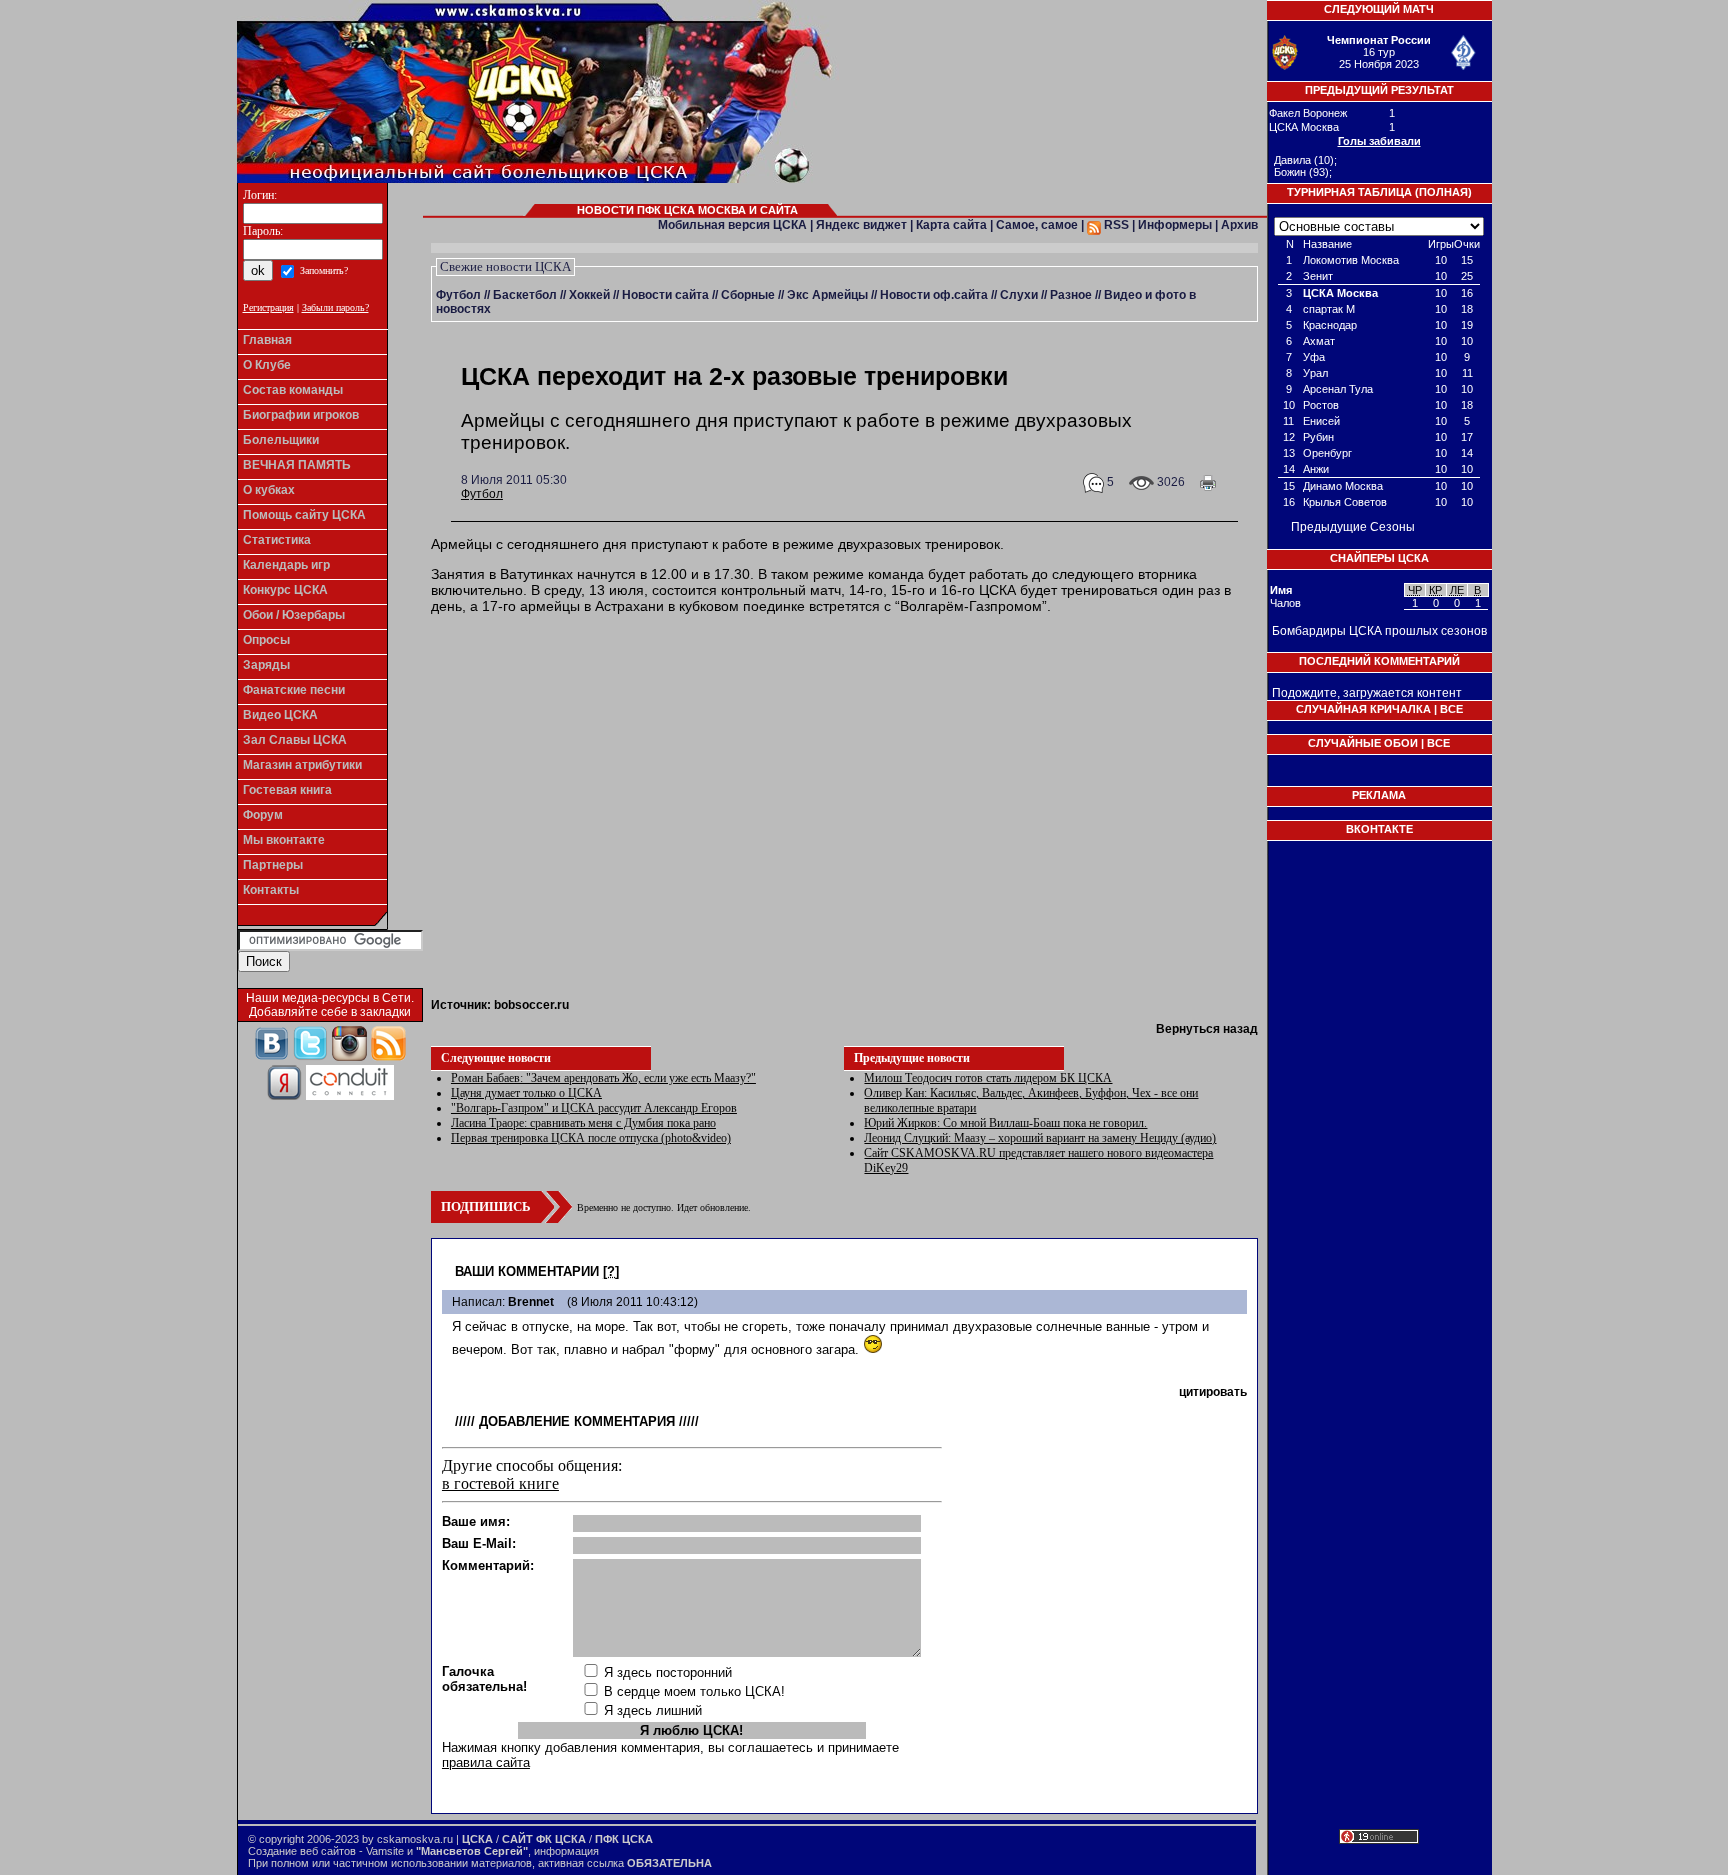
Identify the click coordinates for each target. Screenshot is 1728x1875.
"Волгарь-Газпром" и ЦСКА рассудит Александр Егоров (594, 1108)
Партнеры (273, 865)
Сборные (748, 295)
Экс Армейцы (827, 295)
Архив (1239, 225)
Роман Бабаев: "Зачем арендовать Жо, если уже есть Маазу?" (603, 1078)
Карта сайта (951, 225)
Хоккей (589, 295)
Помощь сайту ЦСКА (304, 515)
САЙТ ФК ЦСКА (544, 1839)
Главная (267, 340)
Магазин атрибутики (302, 765)
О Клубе (267, 365)
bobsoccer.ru (531, 1005)
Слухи (1019, 295)
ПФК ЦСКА (624, 1839)
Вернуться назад (1207, 1029)
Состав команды (293, 390)
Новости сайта (665, 295)
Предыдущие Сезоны (1353, 527)
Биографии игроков (301, 415)
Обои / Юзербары (294, 615)
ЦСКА (477, 1839)
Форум (263, 815)
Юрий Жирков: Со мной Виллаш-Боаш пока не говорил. (1005, 1123)
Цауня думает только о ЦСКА (526, 1093)
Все (1451, 709)
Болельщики (281, 440)
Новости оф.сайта (934, 295)
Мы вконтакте (284, 840)
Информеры (1175, 225)
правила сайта (486, 1762)
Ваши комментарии (527, 1271)
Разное (1071, 295)
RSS (1115, 225)
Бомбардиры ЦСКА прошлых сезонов (1379, 631)
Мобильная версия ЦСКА (732, 225)
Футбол (458, 295)
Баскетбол (525, 295)
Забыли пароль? (335, 307)
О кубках (269, 490)
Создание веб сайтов (302, 1851)
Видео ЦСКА (280, 715)
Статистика (277, 540)
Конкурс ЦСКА (285, 590)
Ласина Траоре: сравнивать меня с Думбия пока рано (583, 1123)
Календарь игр (286, 565)
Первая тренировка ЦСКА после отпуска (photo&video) (591, 1138)
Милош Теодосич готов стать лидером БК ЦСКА (988, 1078)
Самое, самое (1037, 225)
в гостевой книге (500, 1483)
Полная (1443, 192)
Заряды (266, 665)
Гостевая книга (287, 790)
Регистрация (268, 307)
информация (566, 1851)
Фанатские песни (294, 690)
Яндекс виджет (861, 225)
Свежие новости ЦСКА (505, 266)
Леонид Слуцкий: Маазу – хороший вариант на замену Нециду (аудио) (1040, 1138)
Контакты (271, 890)
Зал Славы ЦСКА (295, 740)
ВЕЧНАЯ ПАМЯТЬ (297, 465)
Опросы (266, 640)
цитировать (1213, 1392)
